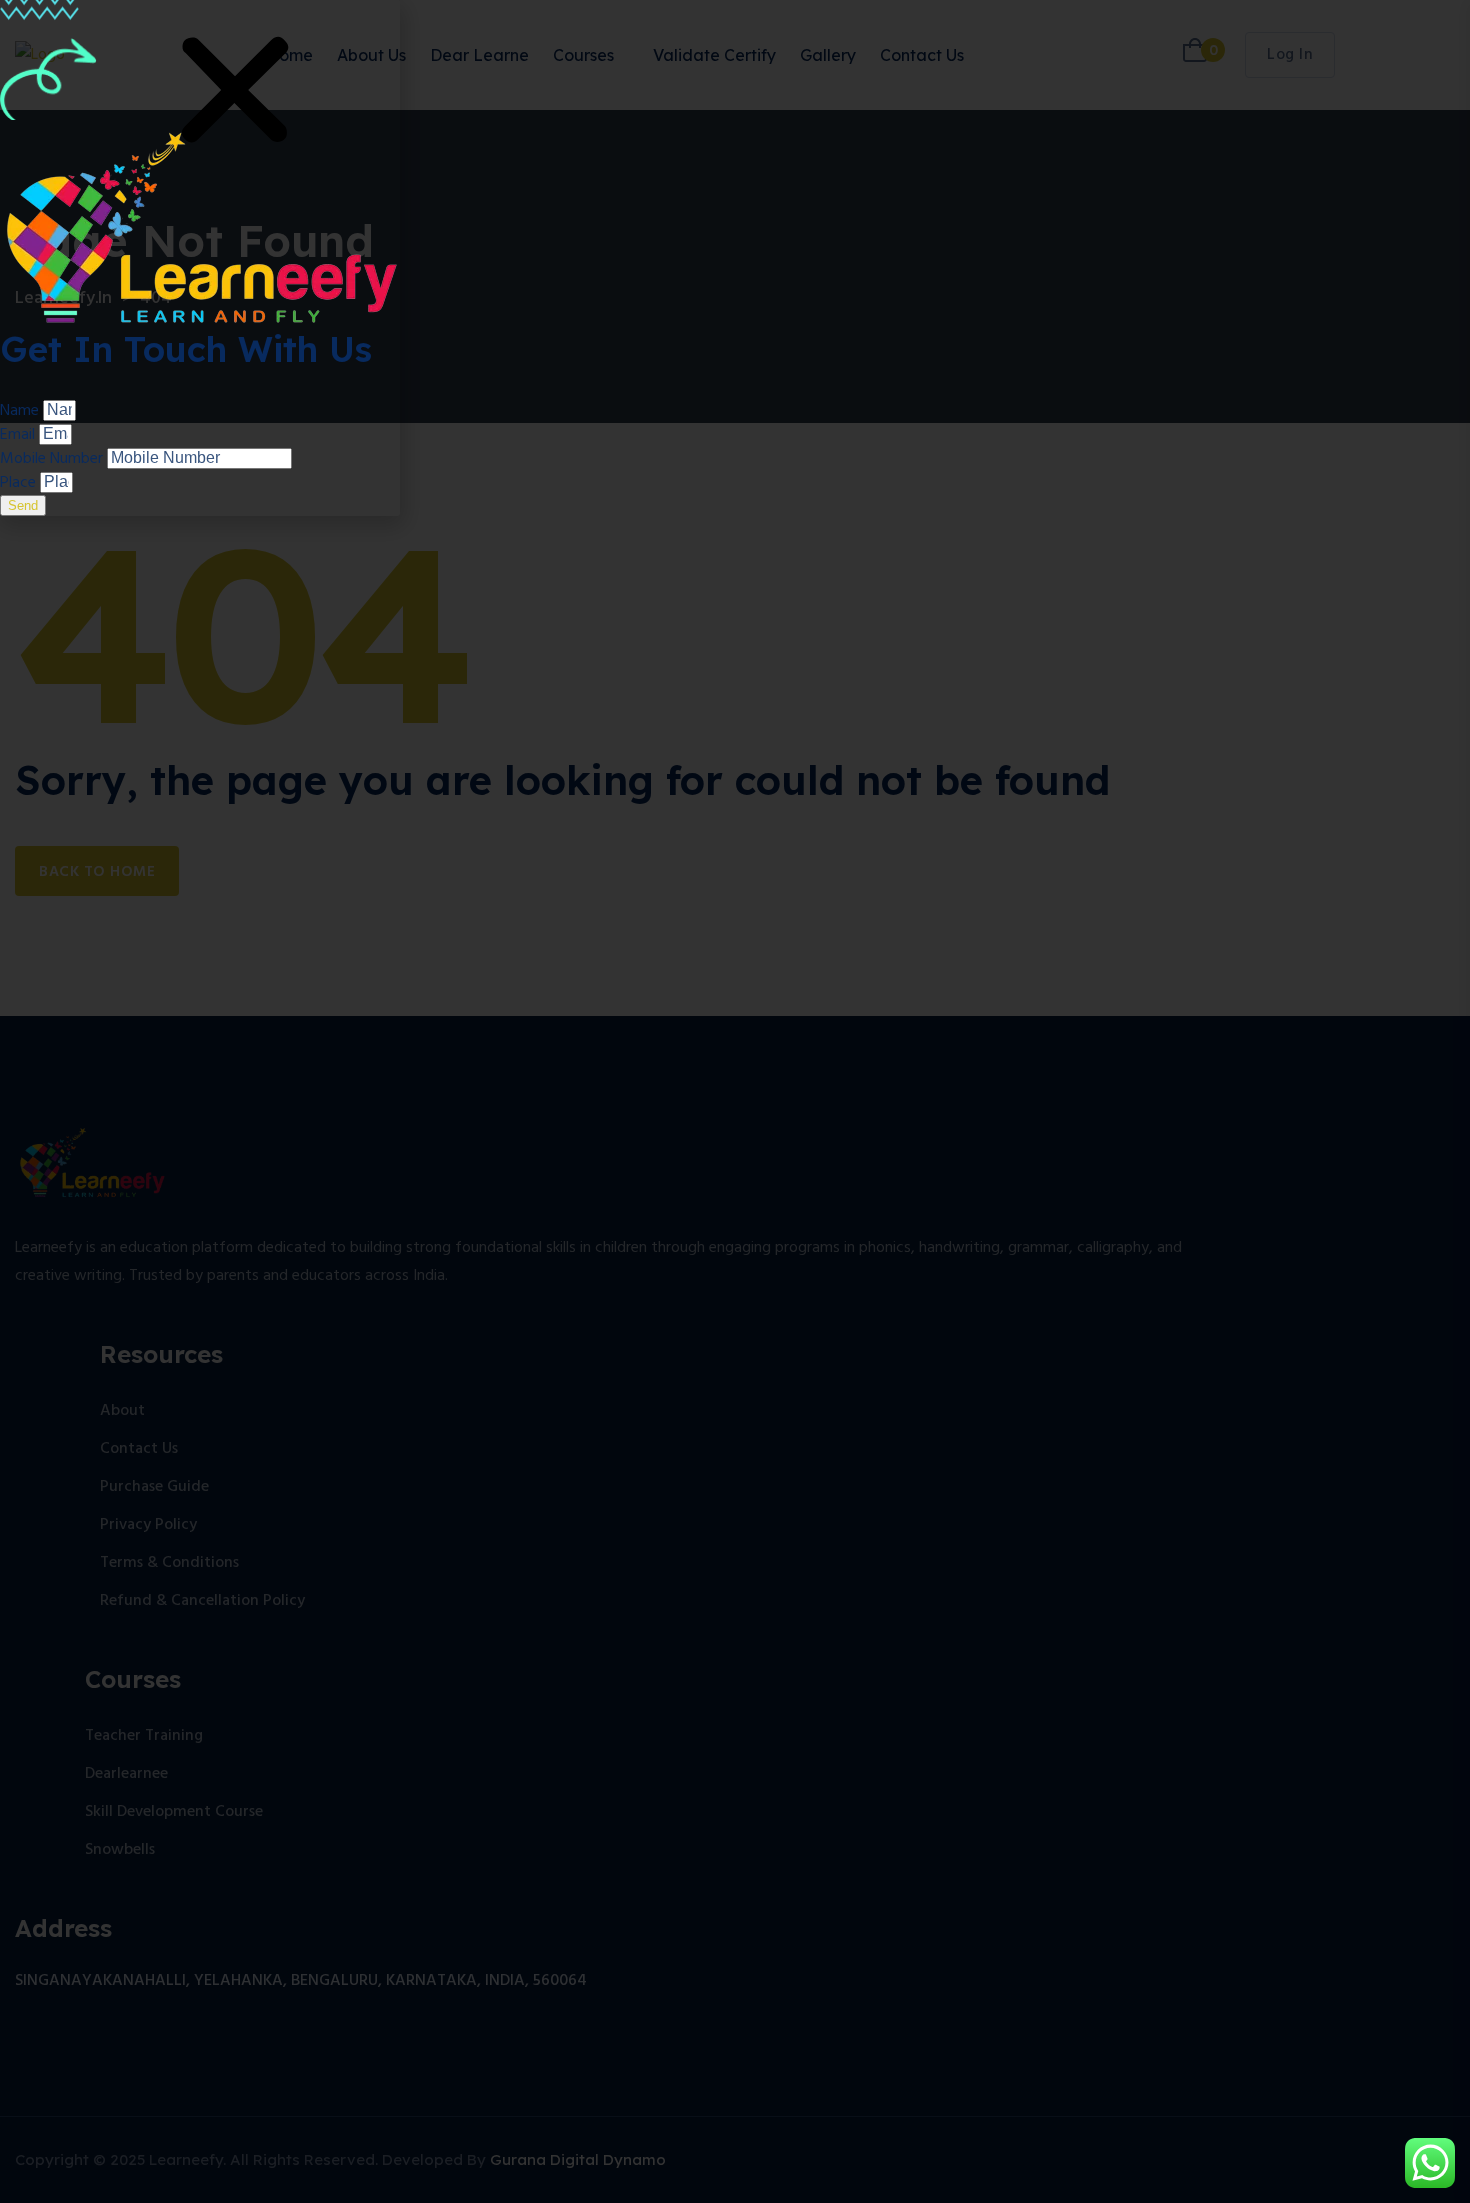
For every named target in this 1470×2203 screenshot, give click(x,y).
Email (19, 435)
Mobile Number (53, 459)
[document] (735, 1101)
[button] (235, 92)
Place (20, 483)
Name (21, 411)
